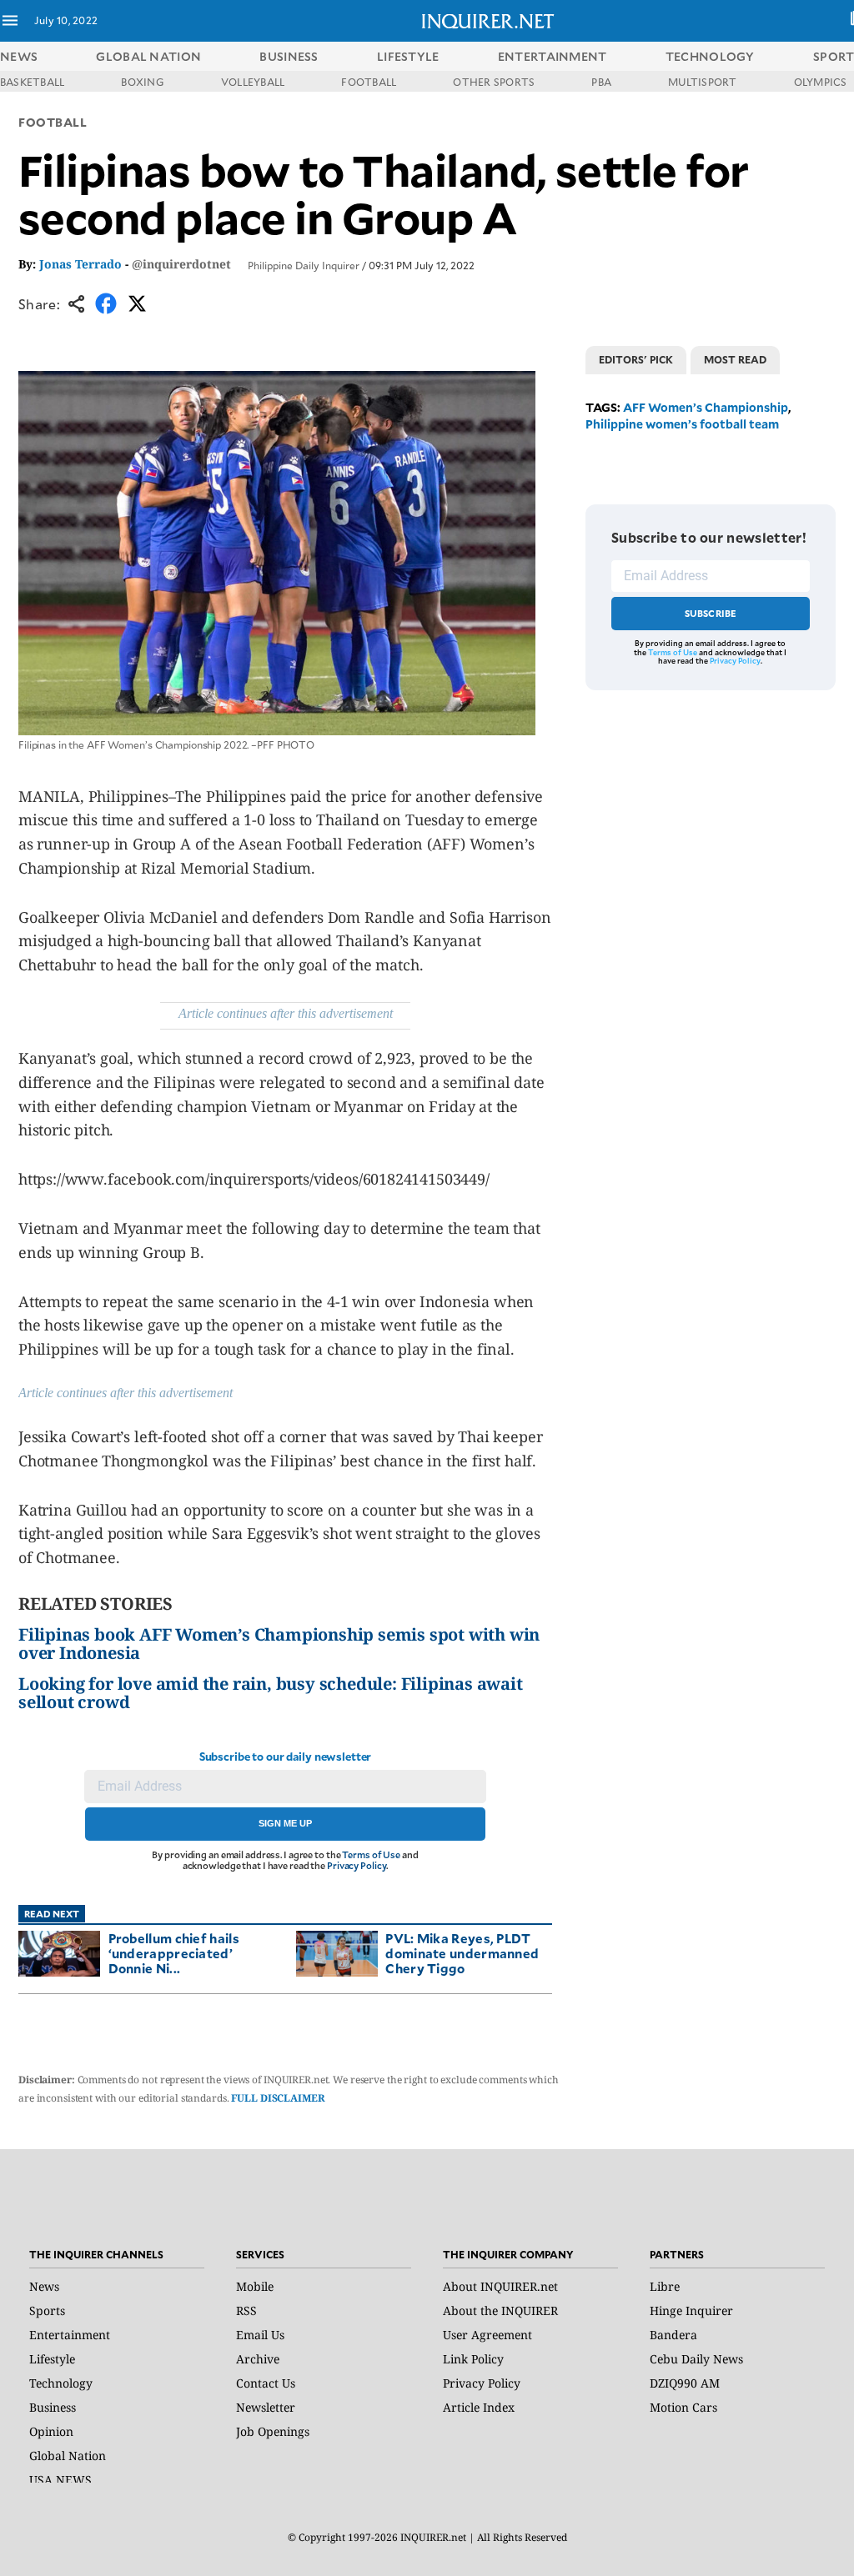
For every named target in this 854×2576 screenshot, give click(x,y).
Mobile (255, 2286)
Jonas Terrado (80, 264)
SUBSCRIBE (711, 613)
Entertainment (70, 2335)
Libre (665, 2286)
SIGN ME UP (285, 1823)
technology (710, 56)
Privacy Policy (357, 1865)
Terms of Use (371, 1854)
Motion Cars (683, 2407)
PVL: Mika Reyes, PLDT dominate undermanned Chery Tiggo (462, 1953)
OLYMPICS (821, 82)
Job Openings (273, 2431)
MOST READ (735, 359)
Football (53, 122)
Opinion (51, 2431)
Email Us (260, 2335)
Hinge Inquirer (691, 2310)
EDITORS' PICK (636, 359)
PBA (601, 82)
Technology (61, 2383)
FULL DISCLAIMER (278, 2098)
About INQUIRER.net (500, 2286)
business (289, 56)
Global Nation (68, 2456)
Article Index (479, 2407)
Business (53, 2407)
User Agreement (487, 2335)
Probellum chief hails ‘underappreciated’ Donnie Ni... (174, 1953)
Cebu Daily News (696, 2359)
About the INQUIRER (500, 2310)
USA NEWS (60, 2480)
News (19, 56)
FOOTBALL (369, 82)
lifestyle (408, 56)
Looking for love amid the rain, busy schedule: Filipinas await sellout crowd (271, 1693)
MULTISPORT (702, 82)
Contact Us (266, 2383)
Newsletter (266, 2407)
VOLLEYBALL (253, 82)
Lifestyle (52, 2359)
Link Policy (473, 2359)
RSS (246, 2310)
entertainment (553, 56)
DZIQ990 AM (685, 2383)
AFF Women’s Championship (706, 407)
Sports (47, 2310)
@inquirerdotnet (181, 264)
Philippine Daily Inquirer (304, 265)
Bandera (673, 2335)
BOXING (142, 82)
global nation (148, 56)
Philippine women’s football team (682, 424)
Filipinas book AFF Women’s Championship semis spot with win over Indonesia (279, 1644)
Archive (258, 2359)
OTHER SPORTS (494, 82)
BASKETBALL (32, 82)
